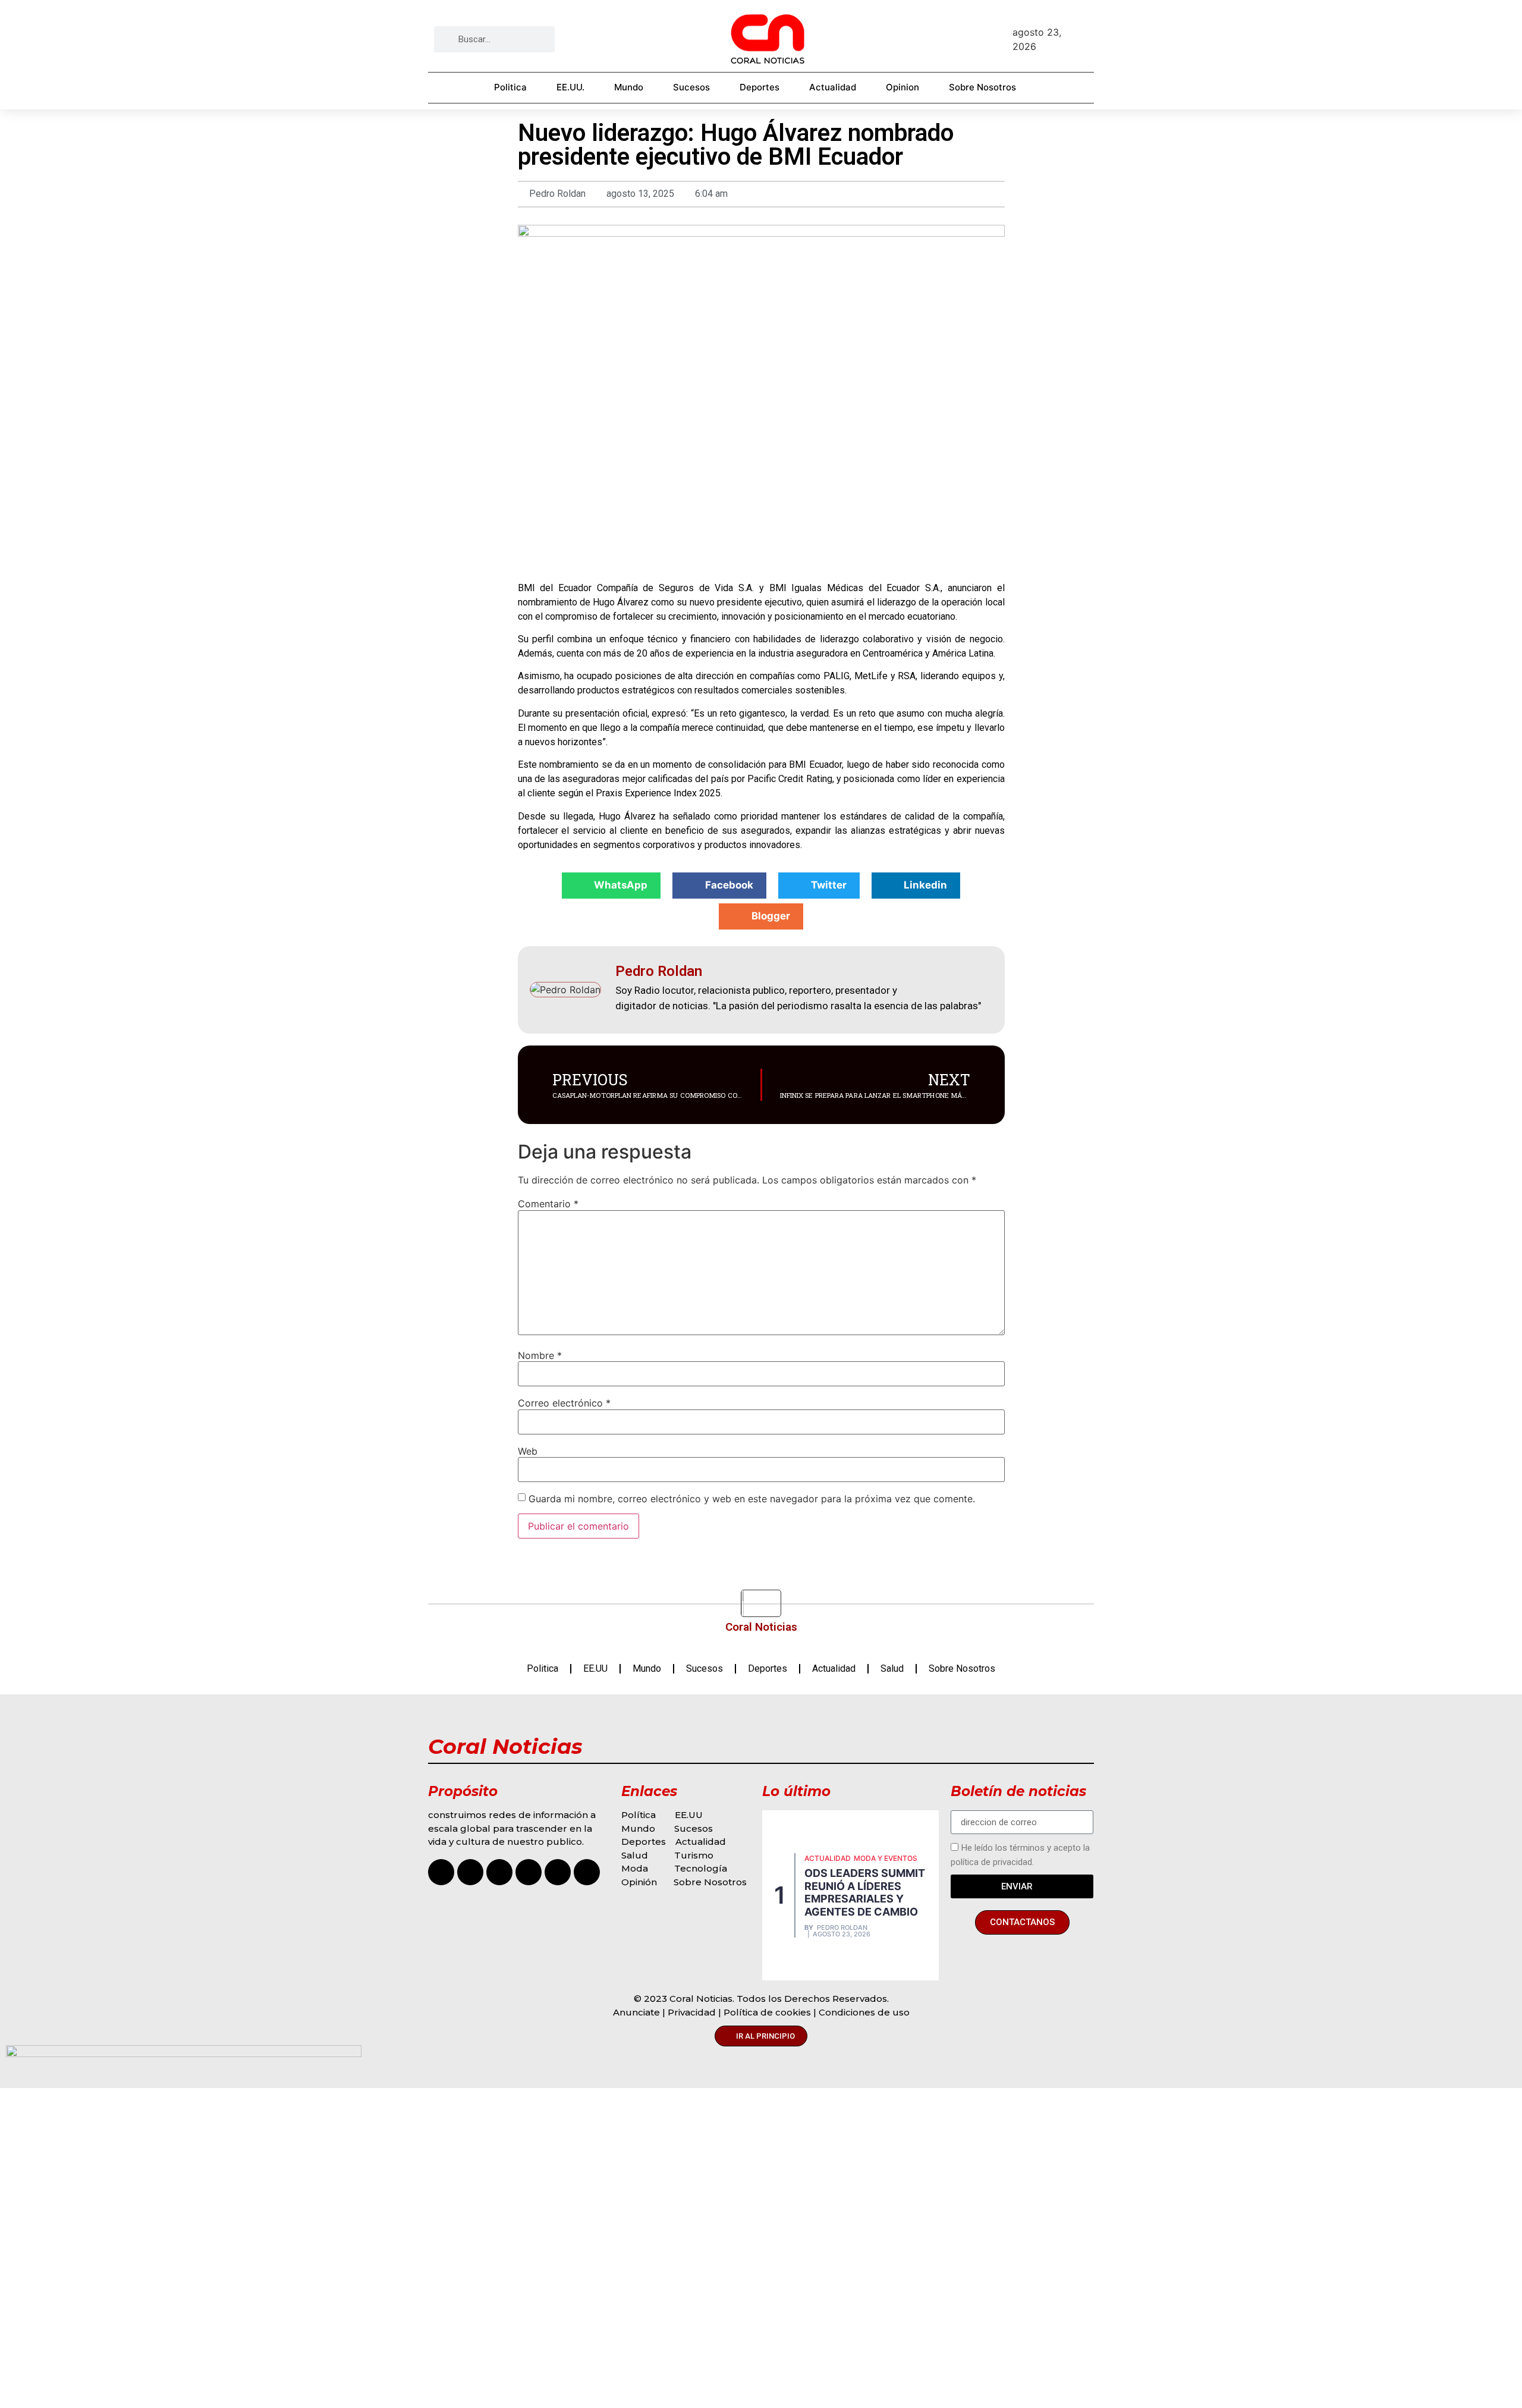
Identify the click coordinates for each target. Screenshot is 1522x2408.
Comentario (548, 1204)
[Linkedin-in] (587, 1872)
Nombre (540, 1355)
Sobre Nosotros (982, 87)
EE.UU (595, 1668)
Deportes (760, 87)
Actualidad (833, 87)
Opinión (640, 1882)
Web (528, 1451)
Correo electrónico (564, 1403)
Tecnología (701, 1868)
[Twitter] (558, 1872)
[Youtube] (529, 1872)
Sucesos (691, 87)
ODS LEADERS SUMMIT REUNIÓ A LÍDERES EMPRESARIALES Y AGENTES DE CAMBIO (865, 1892)
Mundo (629, 87)
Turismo (694, 1855)
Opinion (902, 87)
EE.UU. (570, 87)
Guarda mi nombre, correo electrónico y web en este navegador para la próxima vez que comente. (752, 1499)
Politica (510, 87)
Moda (635, 1868)
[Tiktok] (499, 1872)
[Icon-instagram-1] (441, 1872)
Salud (892, 1668)
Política (639, 1815)
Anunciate (636, 2012)
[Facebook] (470, 1872)
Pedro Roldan (842, 1928)
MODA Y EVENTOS (886, 1858)
